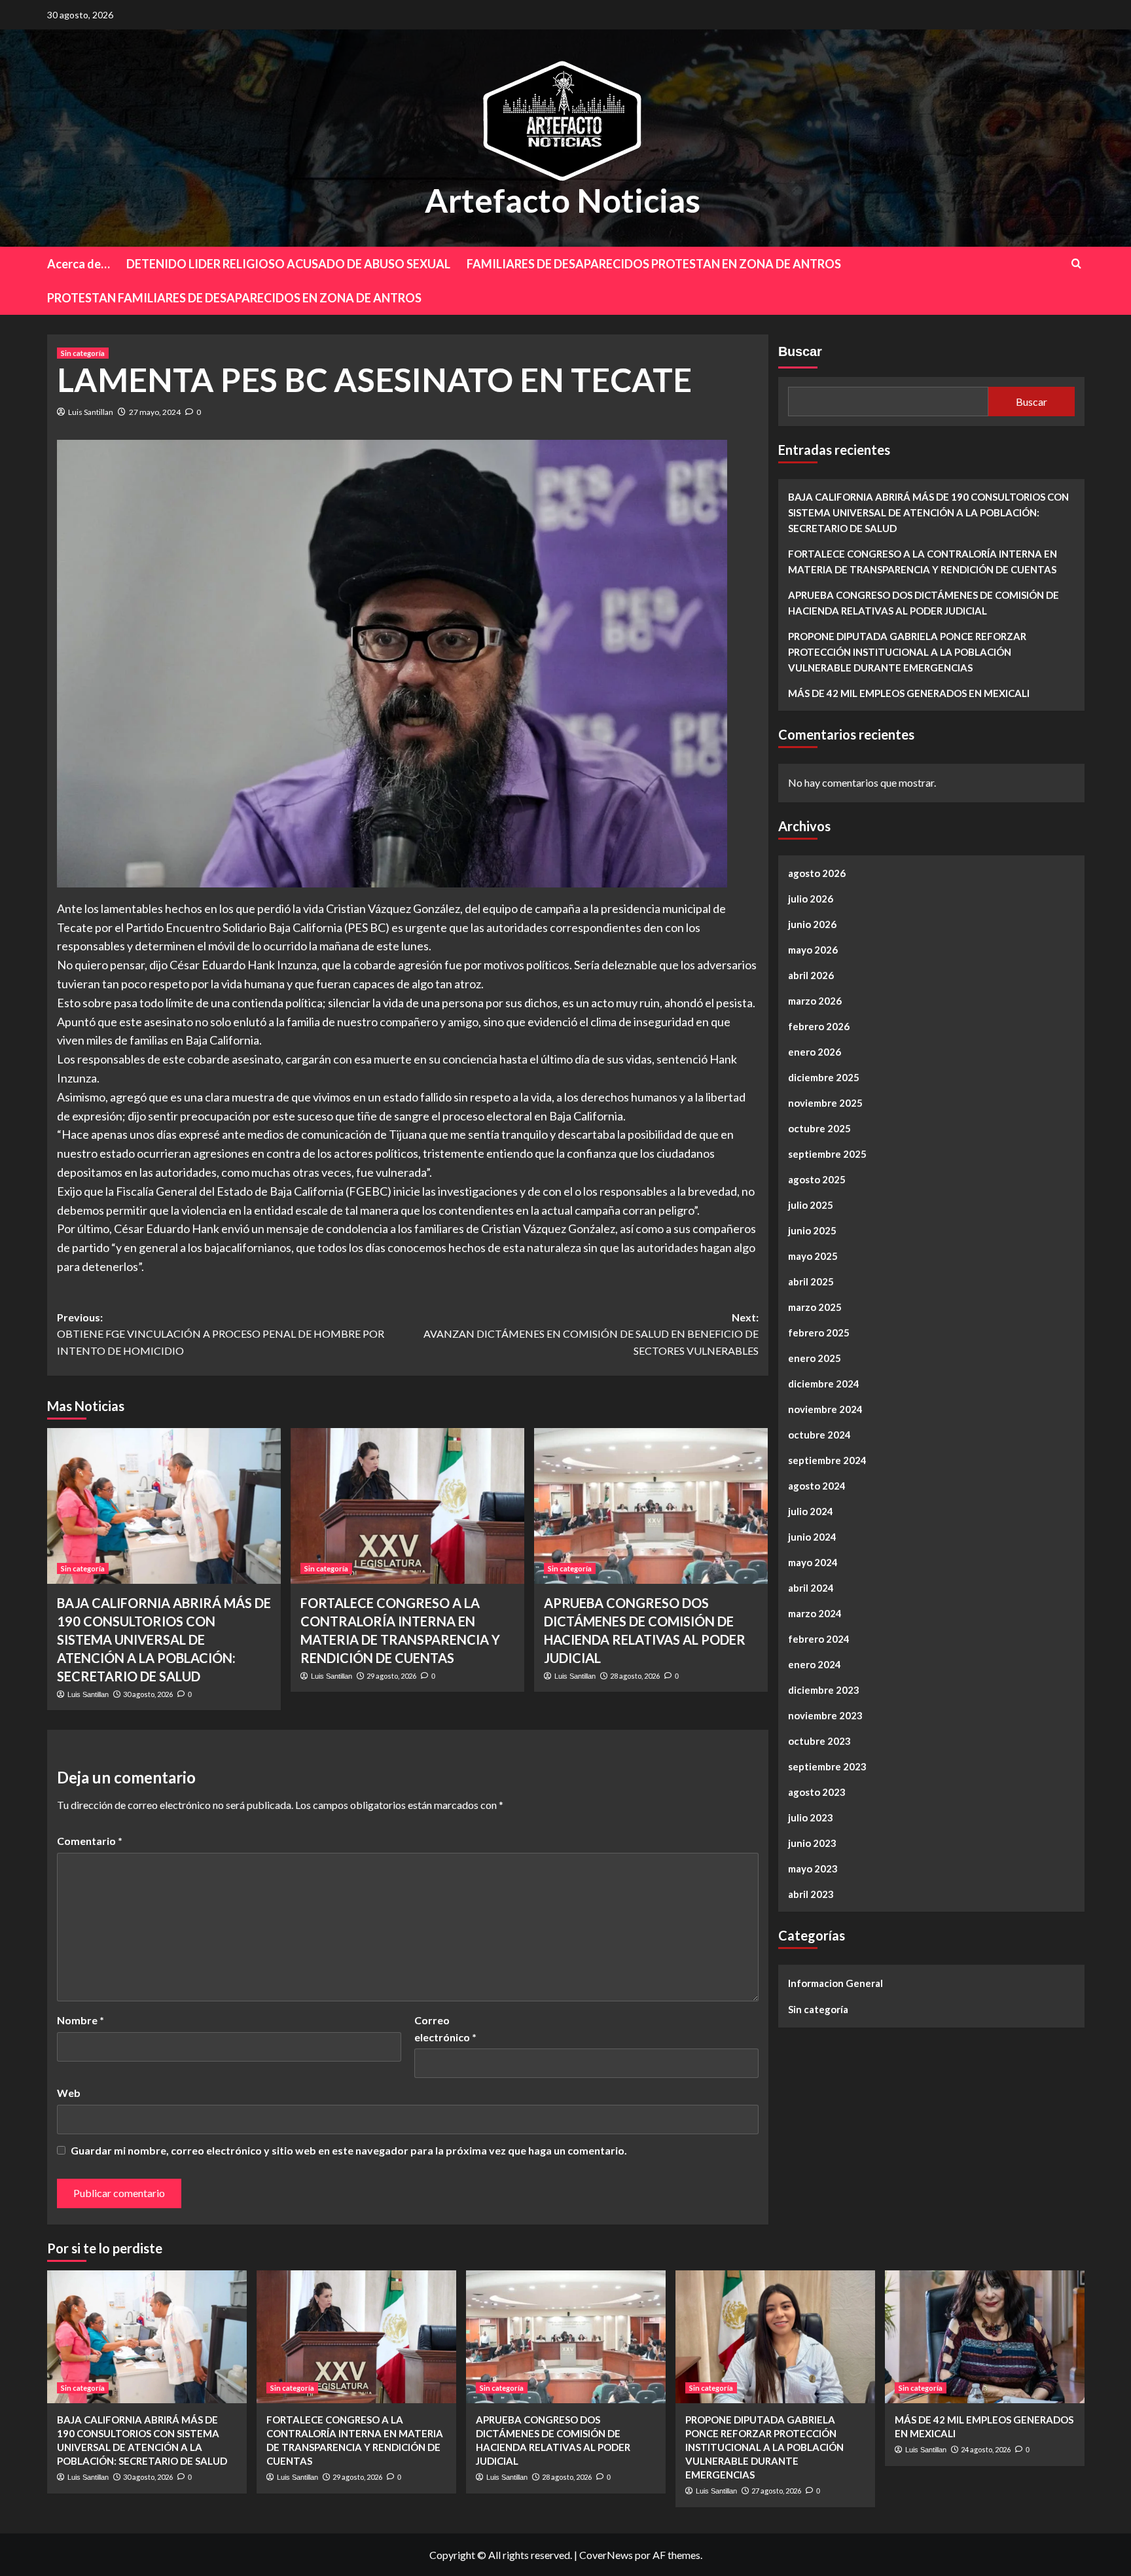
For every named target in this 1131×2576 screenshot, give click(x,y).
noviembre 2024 (825, 1409)
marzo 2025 (815, 1307)
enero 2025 (815, 1358)
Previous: (221, 1334)
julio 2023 (811, 1817)
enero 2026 (815, 1052)
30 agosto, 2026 (148, 1694)
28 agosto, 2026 (635, 1676)
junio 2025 (812, 1230)
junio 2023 (812, 1843)
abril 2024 (811, 1588)
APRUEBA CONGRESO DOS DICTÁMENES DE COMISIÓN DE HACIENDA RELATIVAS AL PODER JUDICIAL (924, 603)
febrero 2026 (819, 1026)
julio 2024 (811, 1511)
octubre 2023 (819, 1741)
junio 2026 (812, 924)
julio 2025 (811, 1205)
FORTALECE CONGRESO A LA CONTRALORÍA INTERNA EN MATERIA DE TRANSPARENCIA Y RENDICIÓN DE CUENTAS (923, 562)
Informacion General (835, 1983)
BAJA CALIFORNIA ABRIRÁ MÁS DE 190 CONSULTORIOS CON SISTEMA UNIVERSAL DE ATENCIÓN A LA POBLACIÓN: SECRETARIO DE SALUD (164, 1639)
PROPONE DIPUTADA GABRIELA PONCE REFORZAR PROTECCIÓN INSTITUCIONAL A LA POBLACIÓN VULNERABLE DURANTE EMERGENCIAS (907, 652)
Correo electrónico (445, 2029)
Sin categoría (83, 353)
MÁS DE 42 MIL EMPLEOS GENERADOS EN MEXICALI (909, 693)
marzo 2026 (815, 1001)
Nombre (81, 2020)
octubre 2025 (819, 1128)
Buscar (800, 351)
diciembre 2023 (824, 1690)
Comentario (90, 1841)
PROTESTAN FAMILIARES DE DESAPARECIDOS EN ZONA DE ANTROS (234, 298)
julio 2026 (811, 899)
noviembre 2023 (825, 1715)
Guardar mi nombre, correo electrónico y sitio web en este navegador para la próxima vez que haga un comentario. (349, 2150)
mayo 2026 (813, 950)
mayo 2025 (813, 1256)
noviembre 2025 (825, 1103)
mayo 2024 (813, 1562)
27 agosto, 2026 (776, 2491)
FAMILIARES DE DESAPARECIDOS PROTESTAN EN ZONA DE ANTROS (654, 264)
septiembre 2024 (827, 1460)
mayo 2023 (813, 1869)
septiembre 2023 (827, 1766)
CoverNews (606, 2555)
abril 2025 (811, 1281)
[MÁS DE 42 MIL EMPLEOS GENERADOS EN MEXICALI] (985, 2337)
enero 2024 (815, 1664)
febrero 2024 (819, 1639)
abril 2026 (811, 975)
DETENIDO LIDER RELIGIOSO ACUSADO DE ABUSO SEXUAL (288, 264)
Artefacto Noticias (563, 200)
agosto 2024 (817, 1486)
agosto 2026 (817, 873)
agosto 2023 (817, 1792)
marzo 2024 (815, 1613)
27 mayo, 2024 (155, 412)
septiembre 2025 (827, 1154)
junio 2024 (812, 1537)
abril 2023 (811, 1894)
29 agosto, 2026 (391, 1676)
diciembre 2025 (824, 1077)
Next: (591, 1334)
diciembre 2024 (824, 1384)
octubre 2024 (819, 1435)
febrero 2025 (819, 1333)
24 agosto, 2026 (986, 2449)
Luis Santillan (91, 412)
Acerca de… (79, 264)
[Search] (1076, 263)
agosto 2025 (817, 1179)
